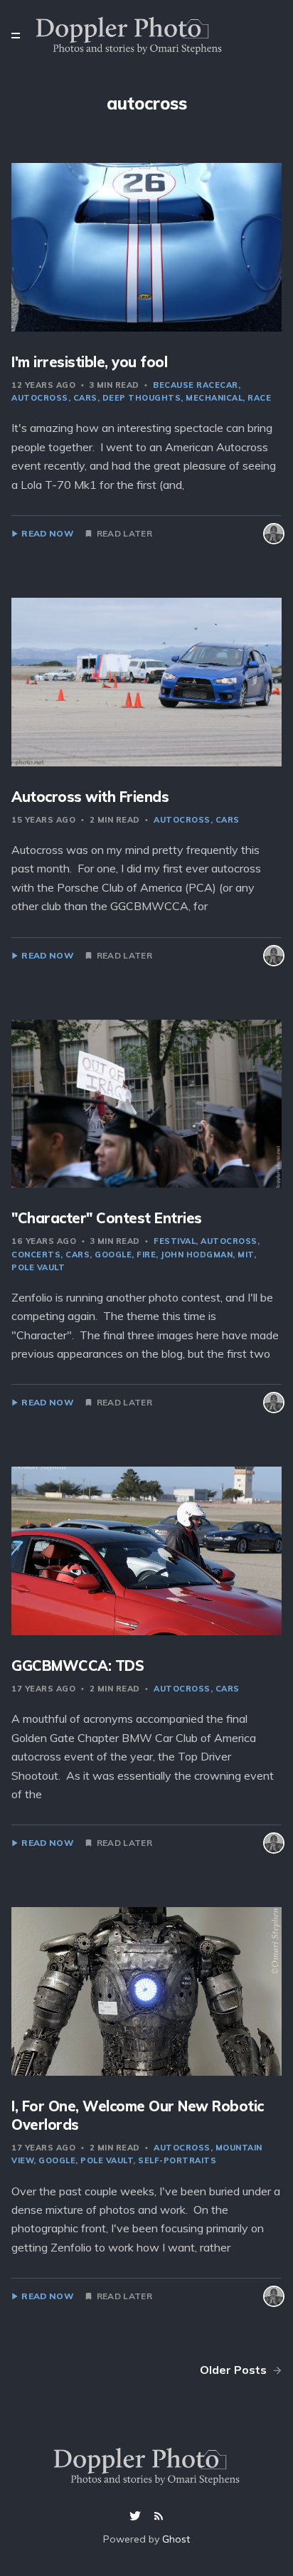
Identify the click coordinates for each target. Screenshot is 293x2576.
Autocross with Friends (90, 797)
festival (175, 1241)
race (259, 398)
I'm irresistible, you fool (89, 362)
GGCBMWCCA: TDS (78, 1666)
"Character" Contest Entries (107, 1218)
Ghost (176, 2539)
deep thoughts (142, 398)
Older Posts (235, 2370)
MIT (246, 1255)
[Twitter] (137, 2517)
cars (85, 398)
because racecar (196, 385)
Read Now (47, 534)
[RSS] (159, 2517)
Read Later (124, 534)
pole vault (107, 2160)
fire (146, 1255)
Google (113, 1255)
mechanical (214, 398)
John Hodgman (197, 1255)
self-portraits (177, 2160)
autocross (182, 820)
